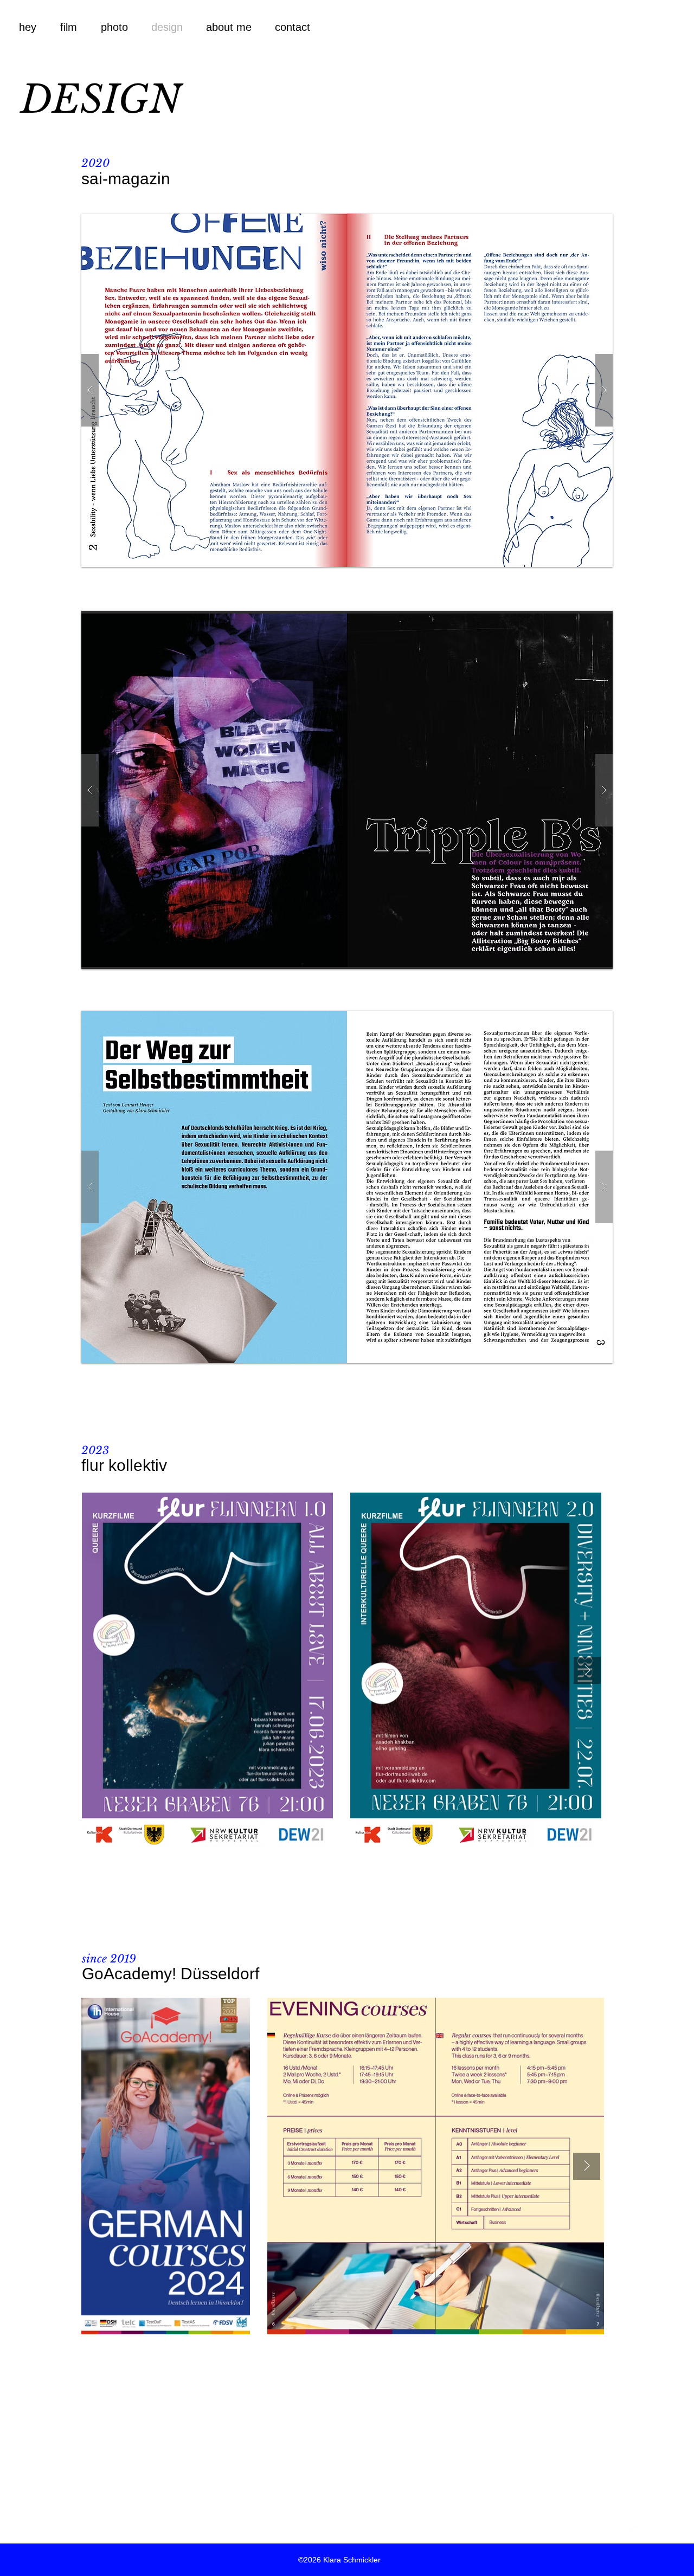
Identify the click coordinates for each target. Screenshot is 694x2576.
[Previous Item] (108, 1670)
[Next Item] (587, 1670)
